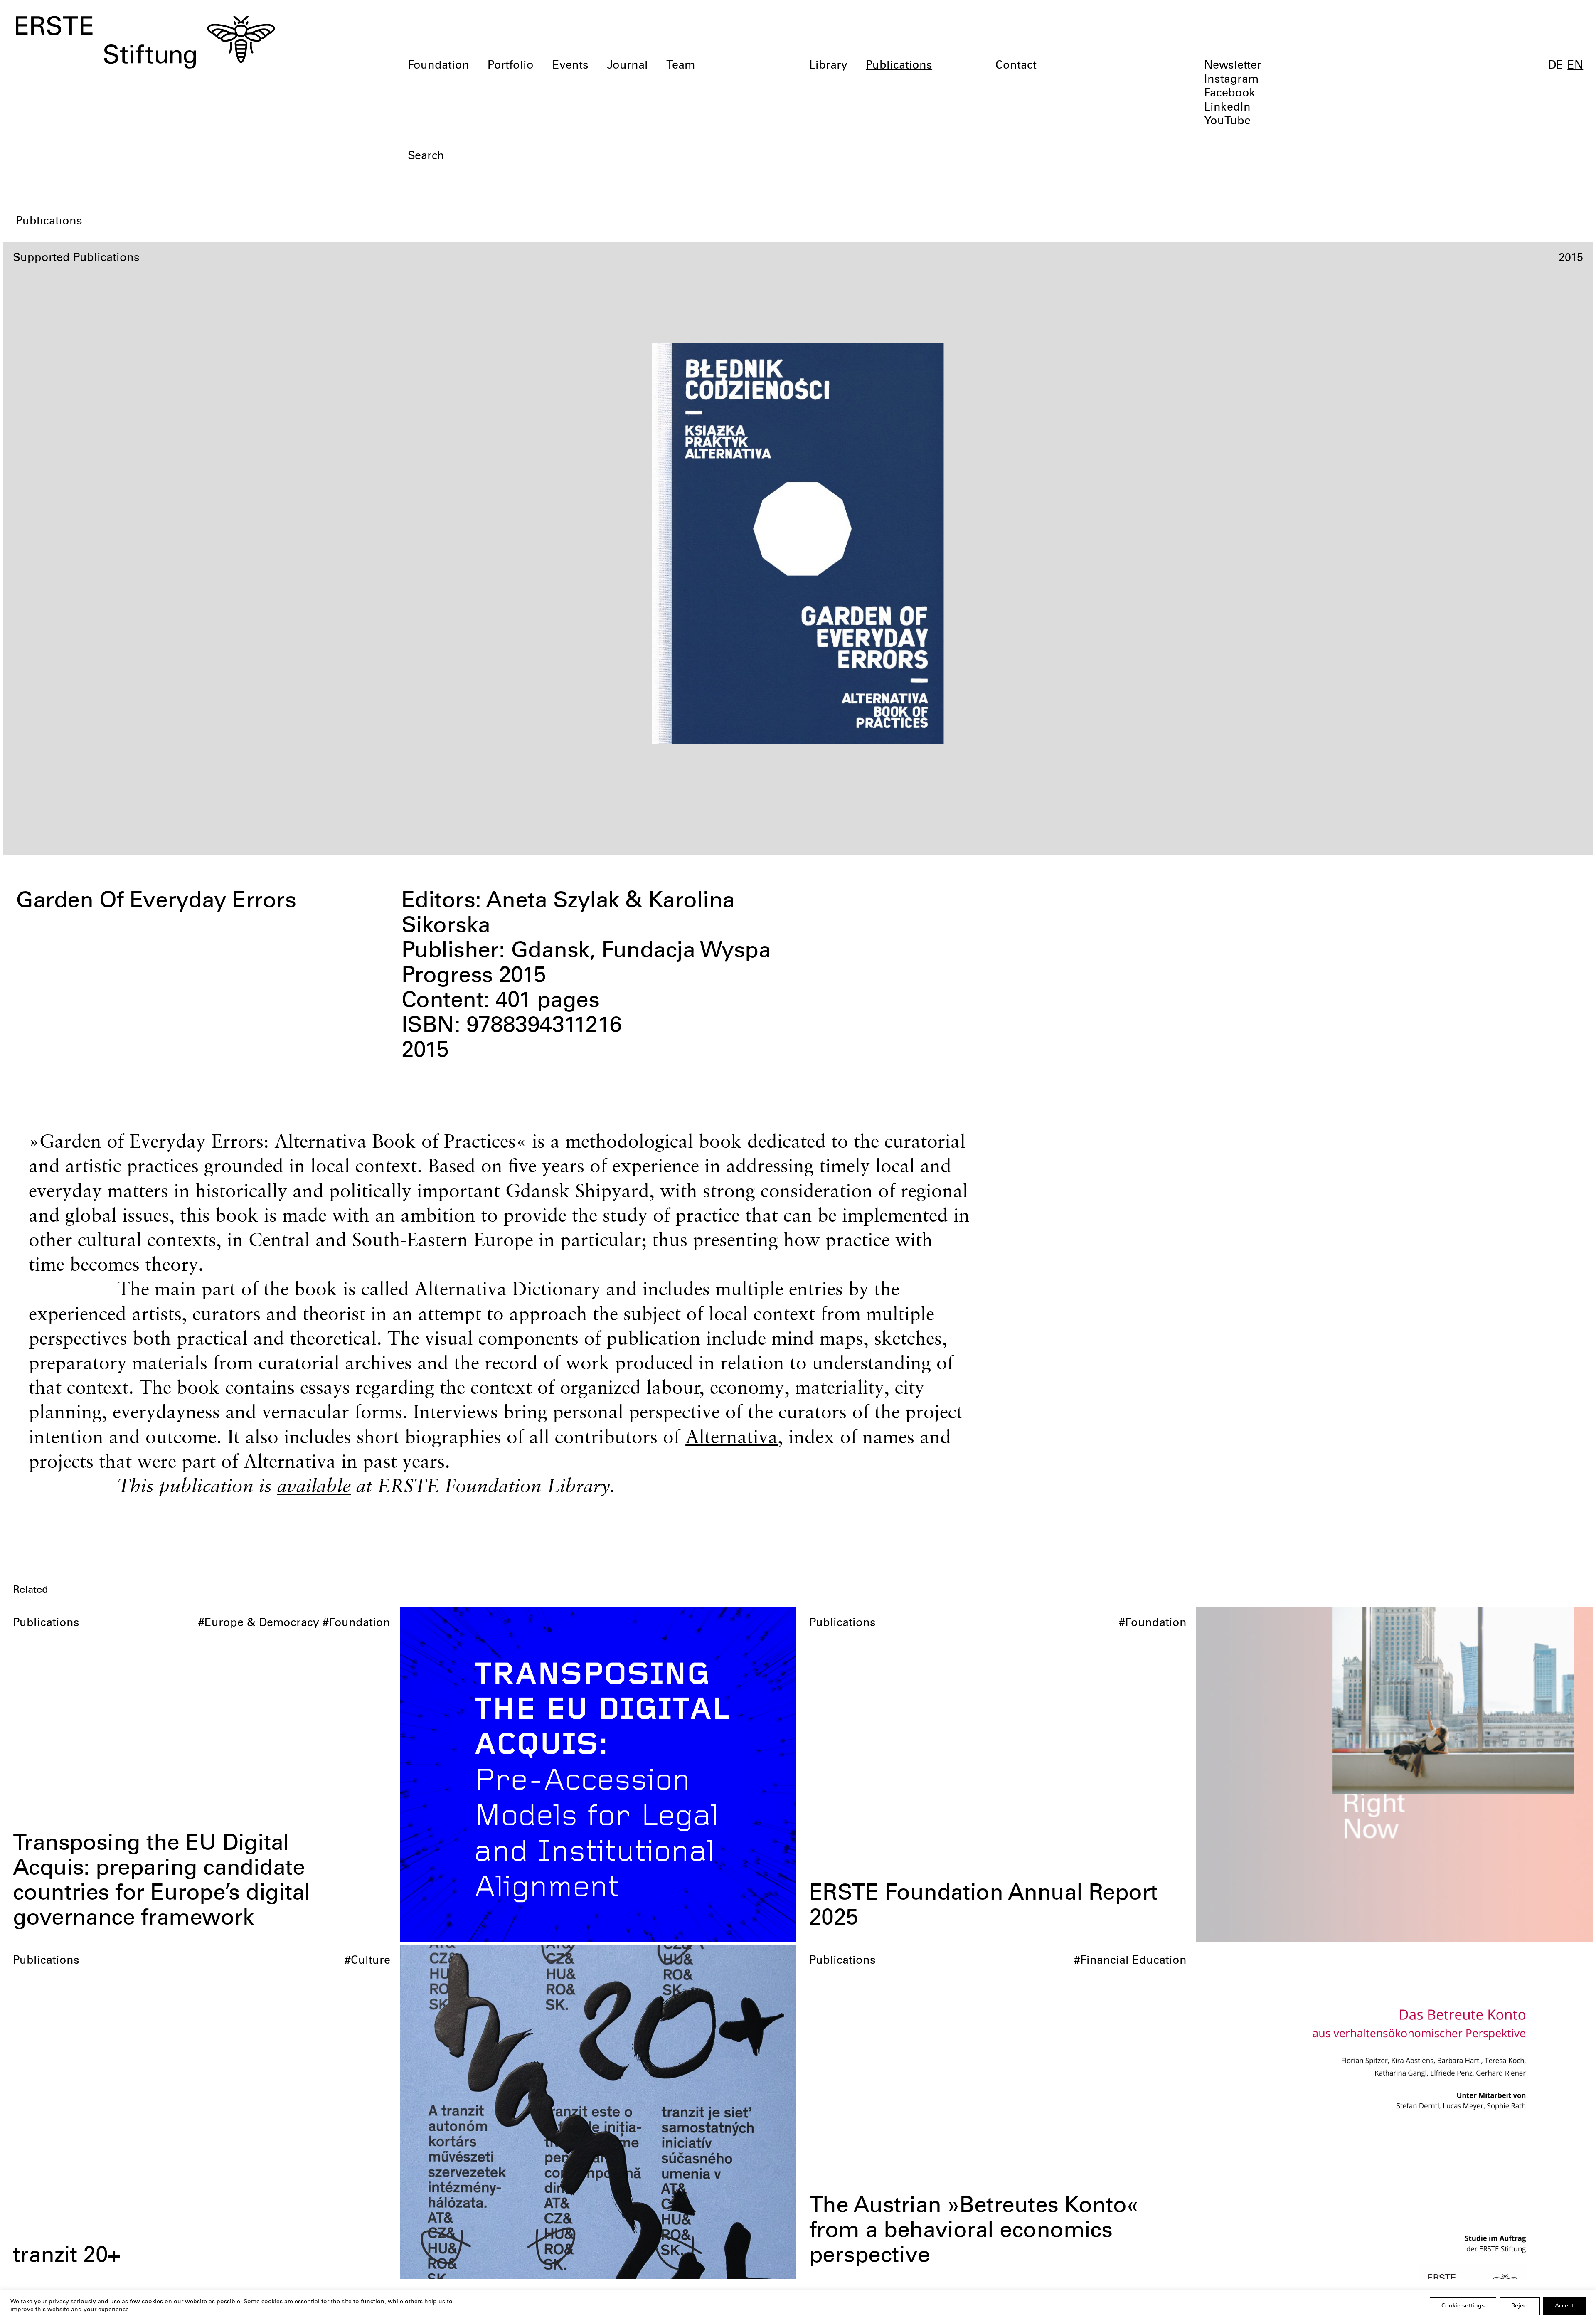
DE (1556, 66)
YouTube (1227, 122)
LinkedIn (1227, 108)
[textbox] (672, 157)
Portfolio (511, 66)
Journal (627, 66)
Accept (1564, 2306)
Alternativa (731, 1436)
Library (828, 66)
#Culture (367, 1961)
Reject (1520, 2306)
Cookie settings (1463, 2306)
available (314, 1485)
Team (681, 66)
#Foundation (356, 1624)
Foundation (438, 66)
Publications (899, 66)
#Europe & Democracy (259, 1624)
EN (1575, 66)
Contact (1016, 66)
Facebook (1230, 94)
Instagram (1231, 80)
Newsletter (1233, 66)
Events (570, 66)
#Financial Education (1130, 1961)
